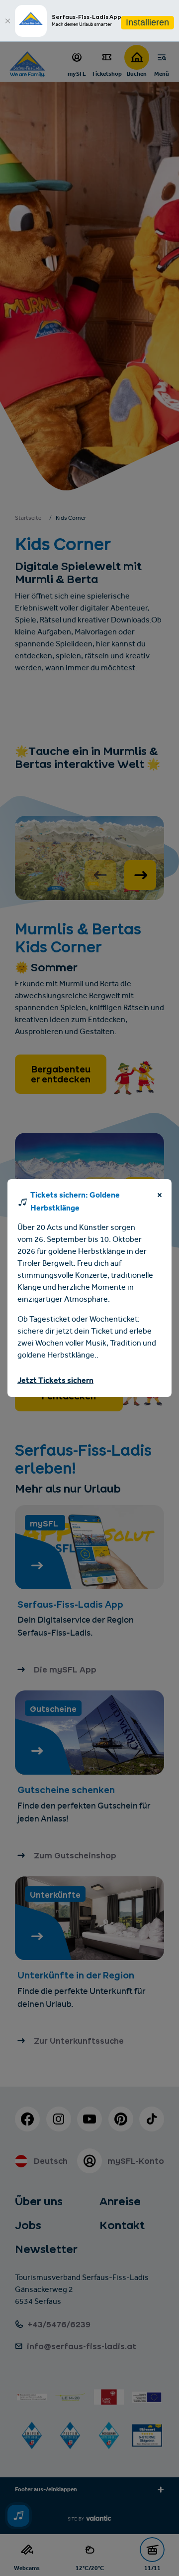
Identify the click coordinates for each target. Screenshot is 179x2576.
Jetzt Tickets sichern (55, 1381)
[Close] (7, 21)
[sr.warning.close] (160, 1197)
